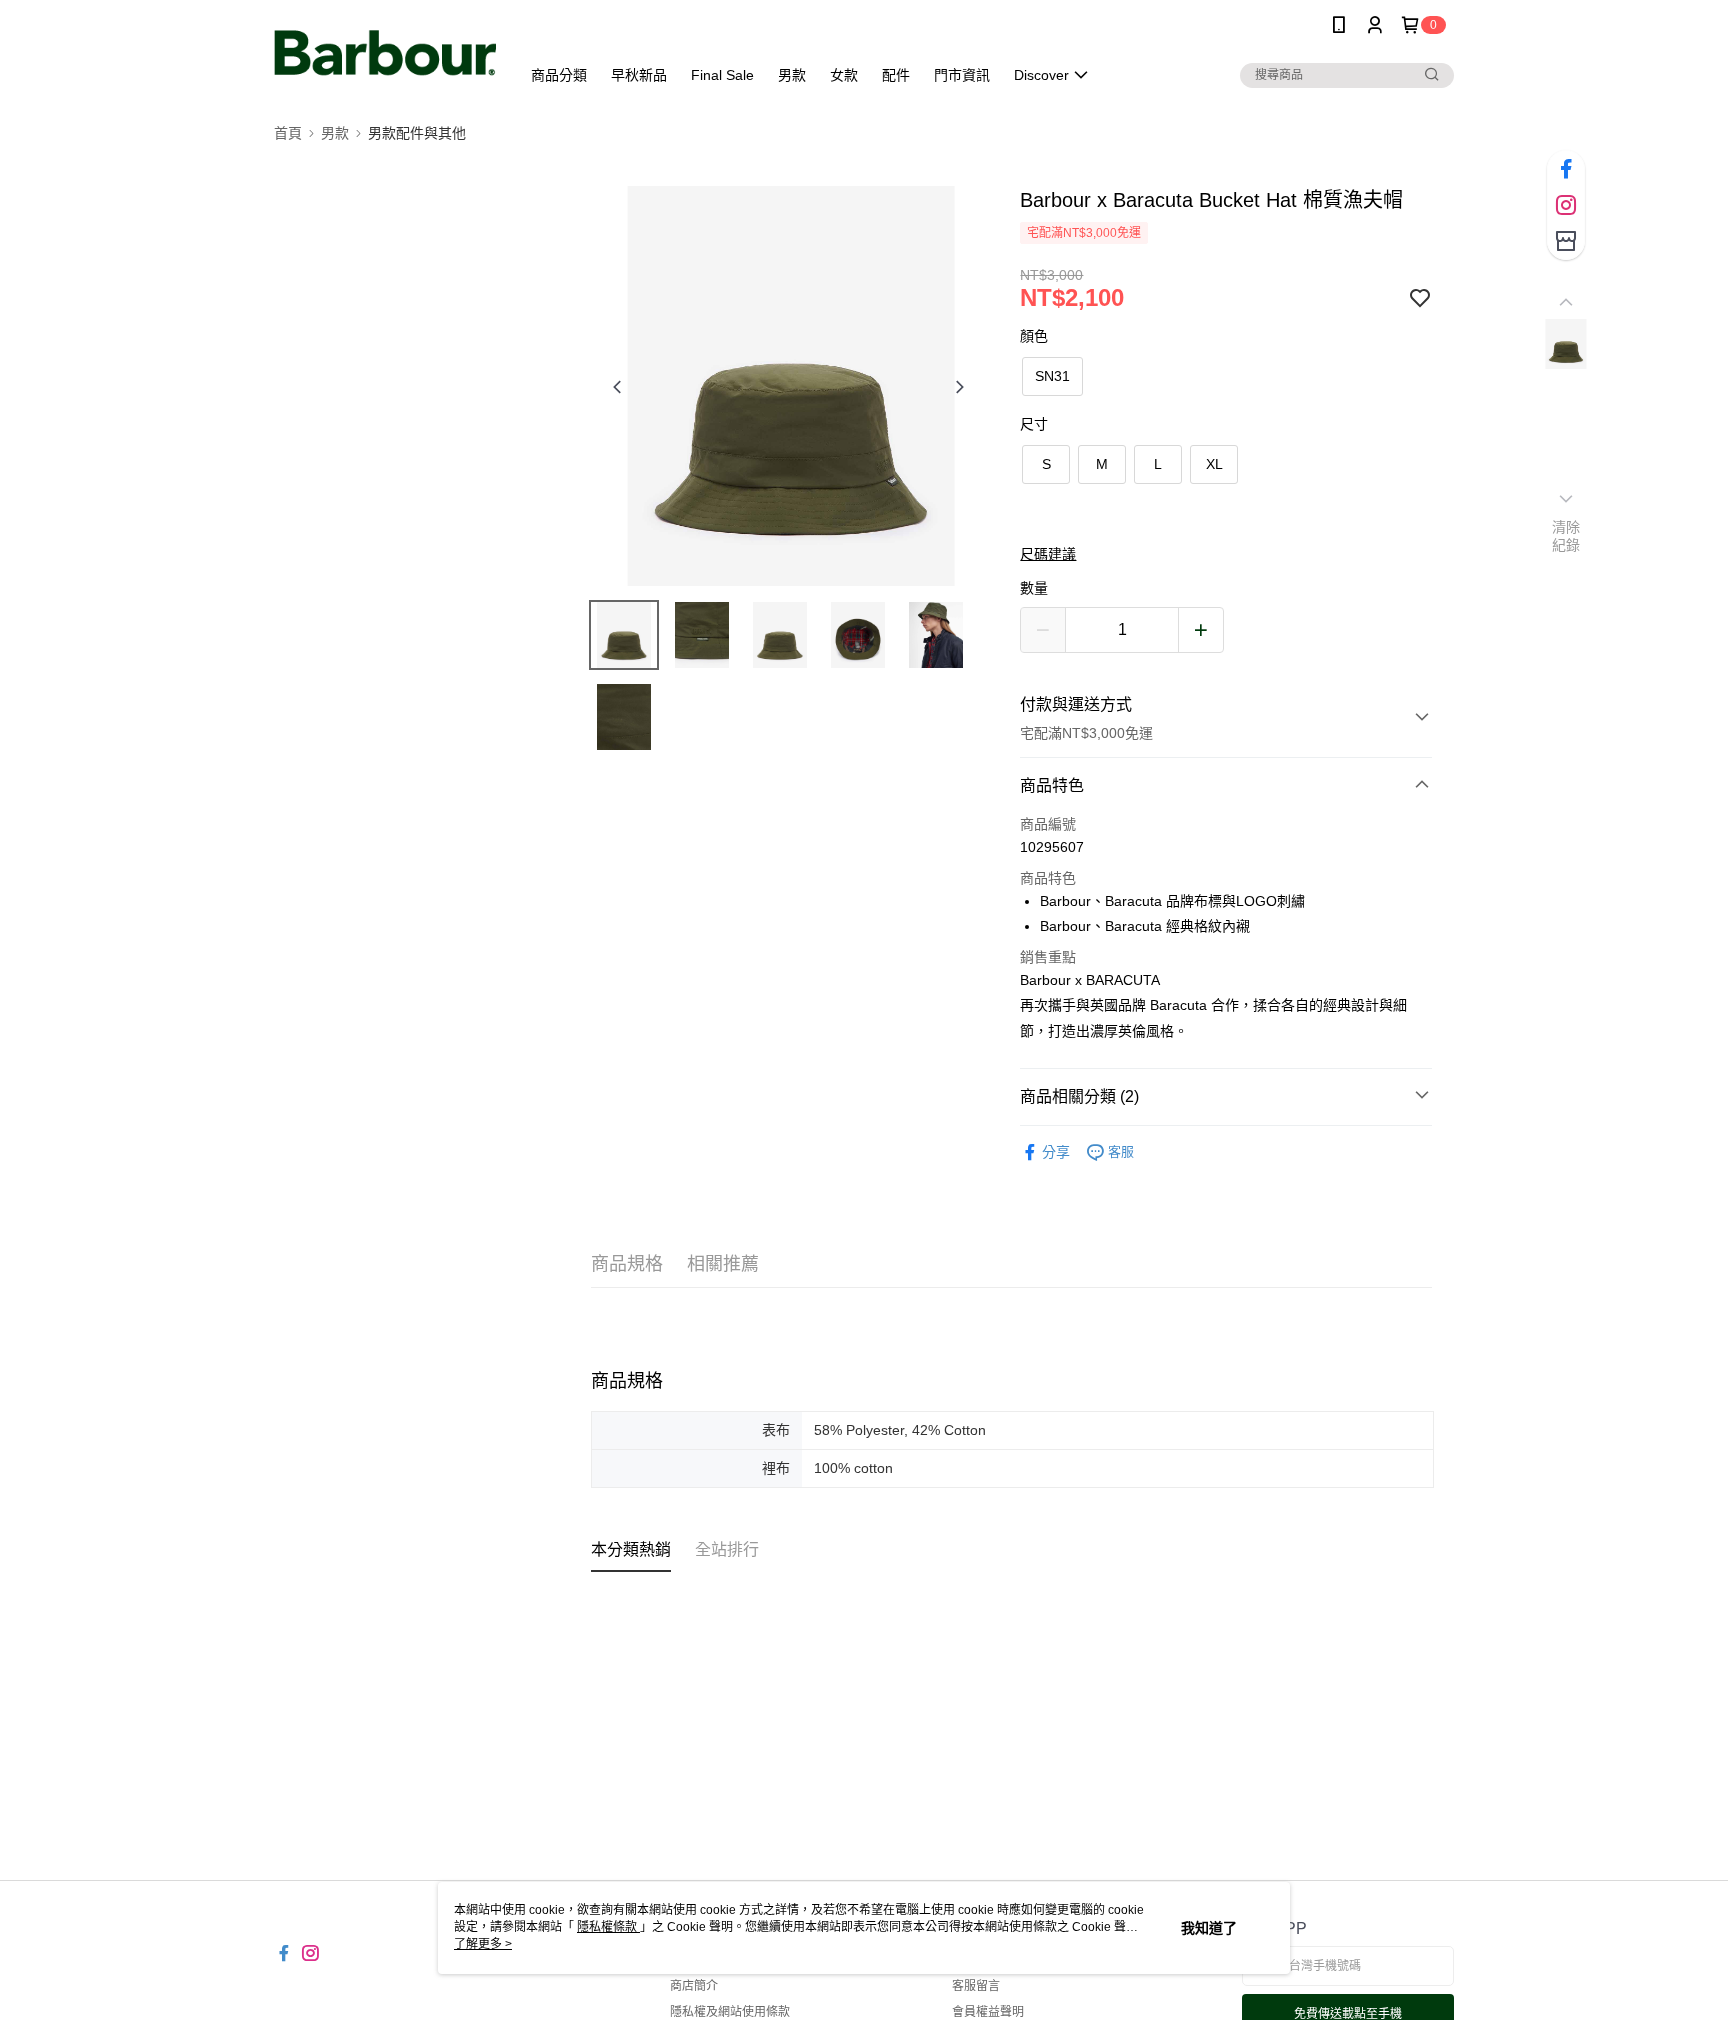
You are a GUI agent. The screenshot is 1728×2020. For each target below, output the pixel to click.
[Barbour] (385, 52)
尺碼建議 (1048, 554)
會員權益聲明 (988, 2012)
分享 (1056, 1152)
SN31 (1052, 376)
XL (1214, 464)
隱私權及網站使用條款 (730, 2012)
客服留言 (976, 1986)
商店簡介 (694, 1986)
